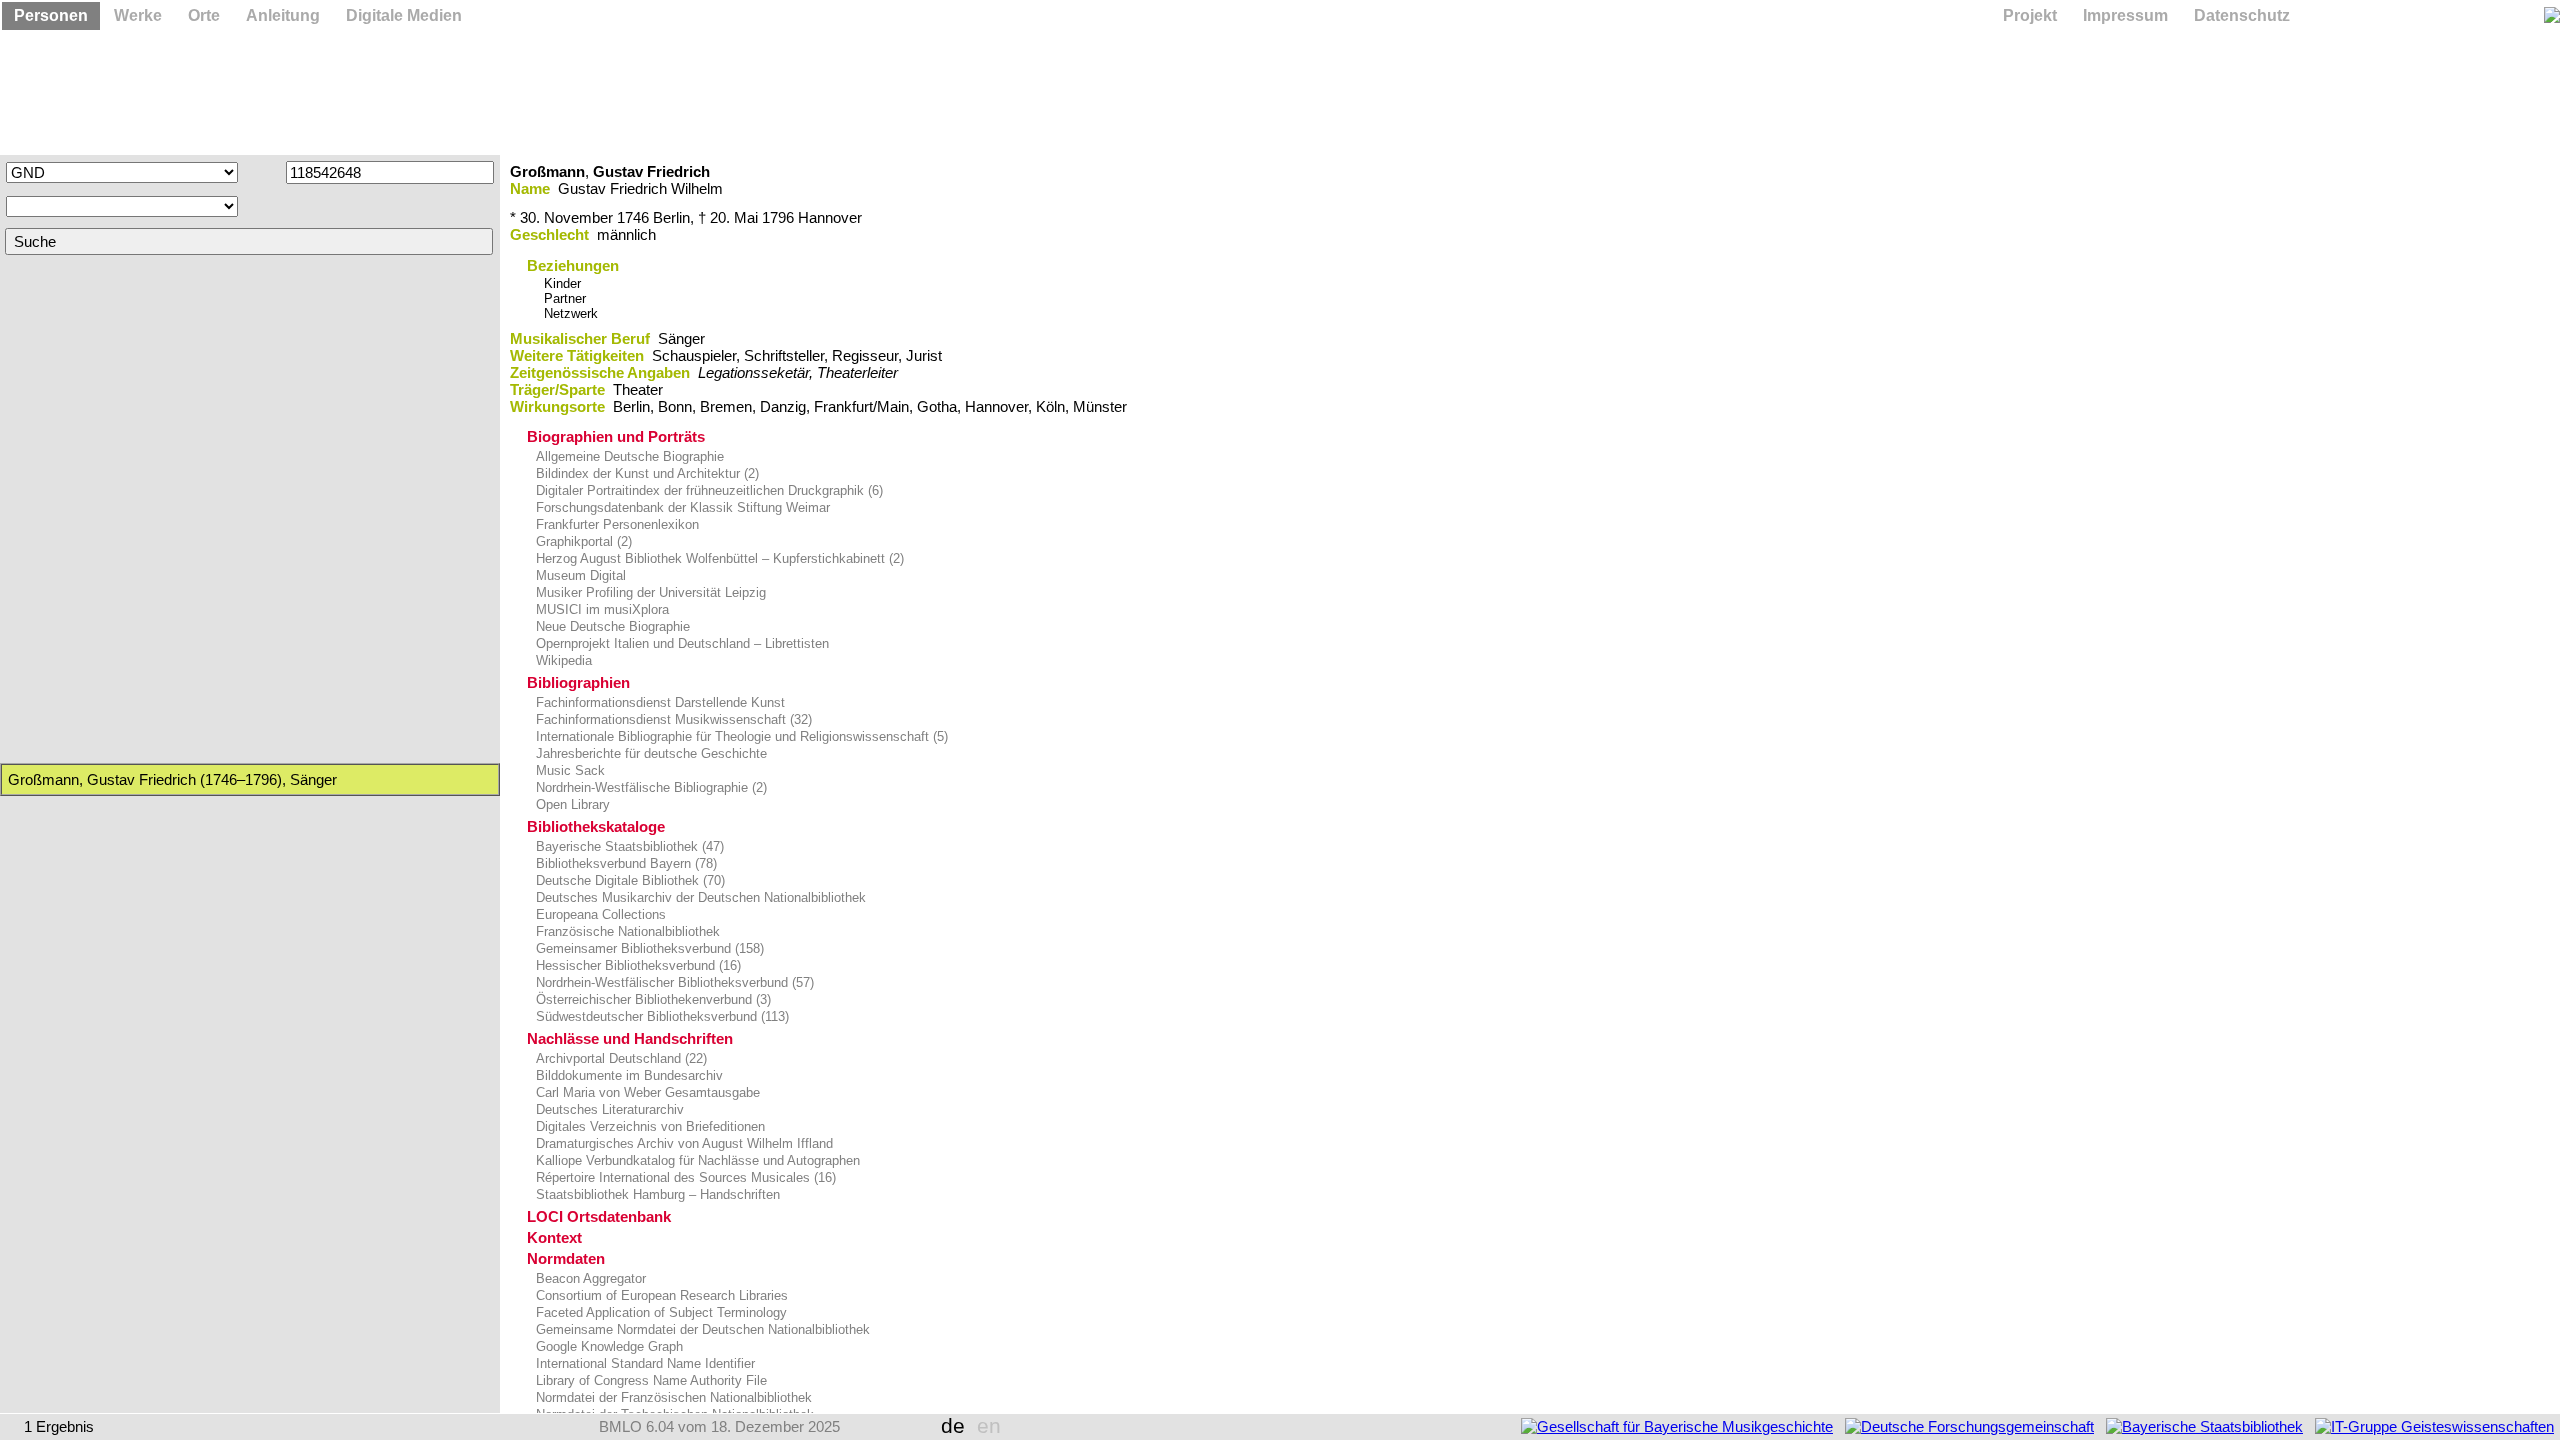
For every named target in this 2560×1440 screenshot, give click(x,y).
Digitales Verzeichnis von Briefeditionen (648, 1126)
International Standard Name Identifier (643, 1363)
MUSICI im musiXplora (600, 609)
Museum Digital (579, 575)
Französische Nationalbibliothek (626, 931)
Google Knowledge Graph (607, 1346)
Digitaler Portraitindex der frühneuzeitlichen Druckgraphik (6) (707, 490)
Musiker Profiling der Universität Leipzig (649, 592)
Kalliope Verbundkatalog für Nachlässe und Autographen (696, 1160)
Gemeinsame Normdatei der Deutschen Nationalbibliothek (701, 1329)
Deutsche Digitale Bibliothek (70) (628, 880)
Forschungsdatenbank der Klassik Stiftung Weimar (681, 507)
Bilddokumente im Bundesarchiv (627, 1075)
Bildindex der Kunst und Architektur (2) (645, 473)
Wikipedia (562, 660)
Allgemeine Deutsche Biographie (628, 456)
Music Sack (568, 770)
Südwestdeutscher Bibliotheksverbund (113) (660, 1016)
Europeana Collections (599, 914)
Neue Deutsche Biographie (611, 626)
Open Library (571, 804)
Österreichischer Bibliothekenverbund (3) (651, 999)
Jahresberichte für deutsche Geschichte (649, 753)
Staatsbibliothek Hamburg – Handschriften (656, 1194)
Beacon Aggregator (589, 1278)
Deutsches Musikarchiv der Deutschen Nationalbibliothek (699, 897)
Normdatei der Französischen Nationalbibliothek (672, 1397)
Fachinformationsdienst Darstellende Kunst (658, 702)
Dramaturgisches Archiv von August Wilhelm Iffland (682, 1143)
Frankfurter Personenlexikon (615, 524)
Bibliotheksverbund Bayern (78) (624, 863)
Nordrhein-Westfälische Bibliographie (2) (649, 787)
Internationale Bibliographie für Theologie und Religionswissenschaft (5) (740, 736)
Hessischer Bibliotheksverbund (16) (636, 965)
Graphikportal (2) (582, 541)
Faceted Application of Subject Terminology (659, 1312)
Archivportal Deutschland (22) (619, 1058)
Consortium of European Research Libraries (660, 1295)
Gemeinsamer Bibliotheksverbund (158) (648, 948)
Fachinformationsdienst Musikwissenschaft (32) (672, 719)
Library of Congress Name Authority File (649, 1380)
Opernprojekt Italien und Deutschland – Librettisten (680, 643)
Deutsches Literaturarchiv (608, 1109)
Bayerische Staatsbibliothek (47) (628, 846)
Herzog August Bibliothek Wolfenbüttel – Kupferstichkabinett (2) (718, 558)
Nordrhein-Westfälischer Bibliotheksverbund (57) (673, 982)
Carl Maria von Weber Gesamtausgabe (646, 1092)
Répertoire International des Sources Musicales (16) (684, 1177)
